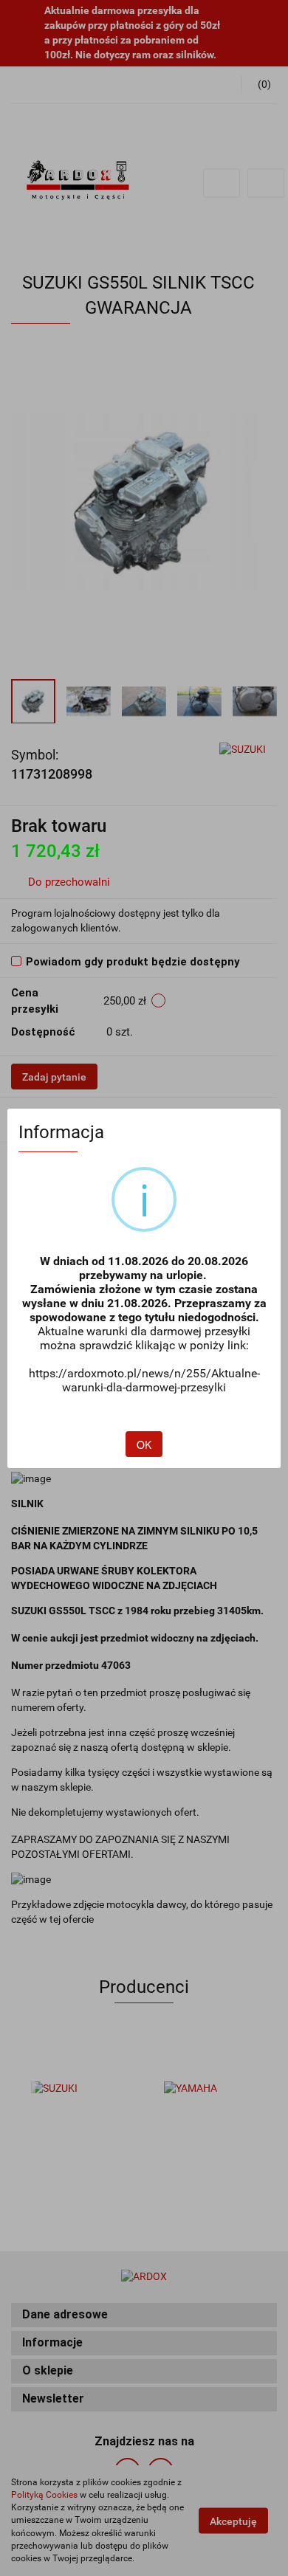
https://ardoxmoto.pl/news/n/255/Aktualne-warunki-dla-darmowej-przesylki (144, 1380)
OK (144, 1444)
